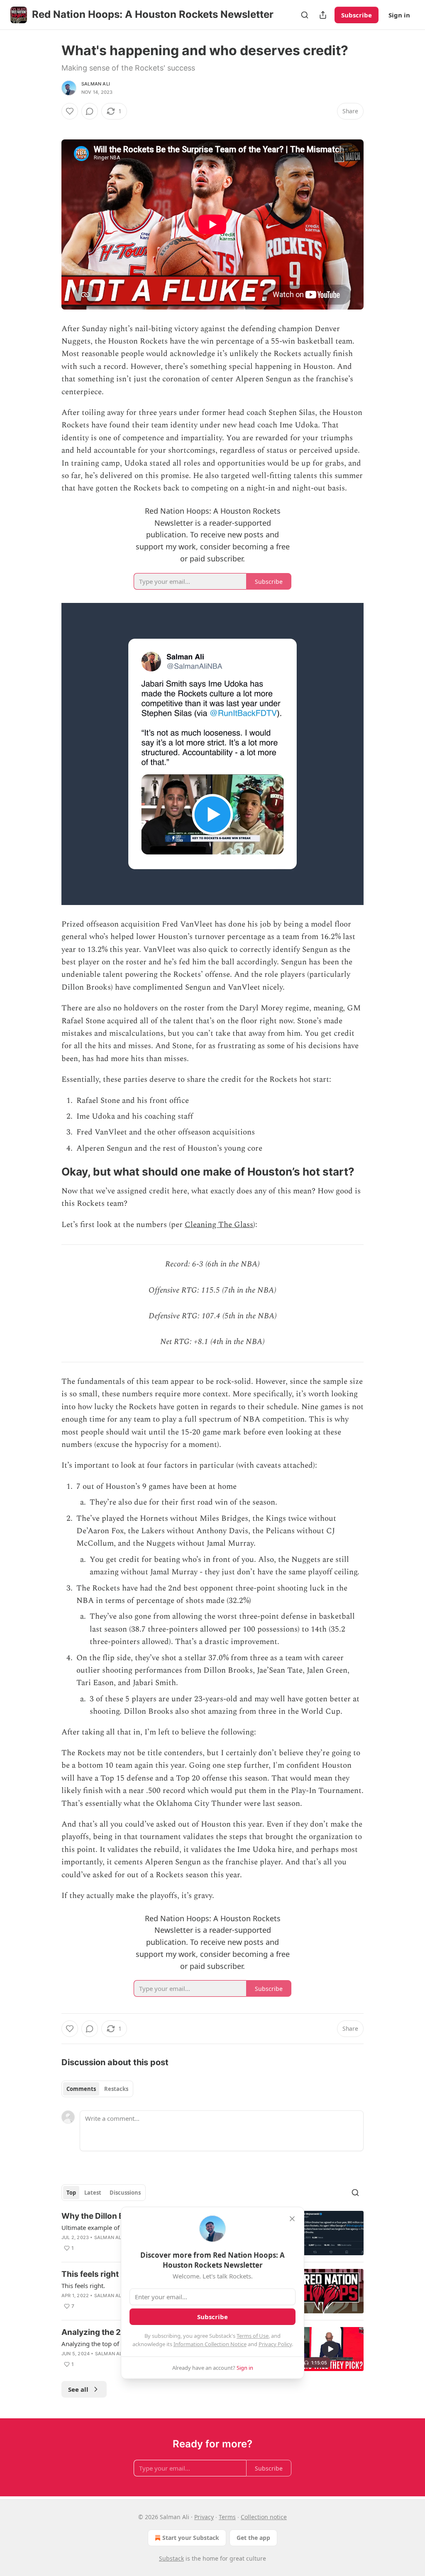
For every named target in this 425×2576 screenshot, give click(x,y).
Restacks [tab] (116, 2089)
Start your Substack (191, 2538)
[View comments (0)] (90, 111)
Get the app (253, 2538)
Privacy (204, 2517)
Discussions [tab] (125, 2193)
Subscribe (357, 15)
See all (78, 2389)
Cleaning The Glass (219, 1225)
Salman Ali (96, 84)
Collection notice (264, 2517)
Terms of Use (253, 2336)
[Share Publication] (323, 15)
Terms (227, 2517)
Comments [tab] (81, 2089)
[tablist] (97, 2089)
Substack (171, 2558)
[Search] (305, 15)
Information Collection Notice (210, 2344)
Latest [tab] (93, 2193)
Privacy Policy (275, 2344)
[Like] (70, 111)
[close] (292, 2219)
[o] (330, 2349)
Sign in (399, 15)
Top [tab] (71, 2193)
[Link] (50, 1172)
